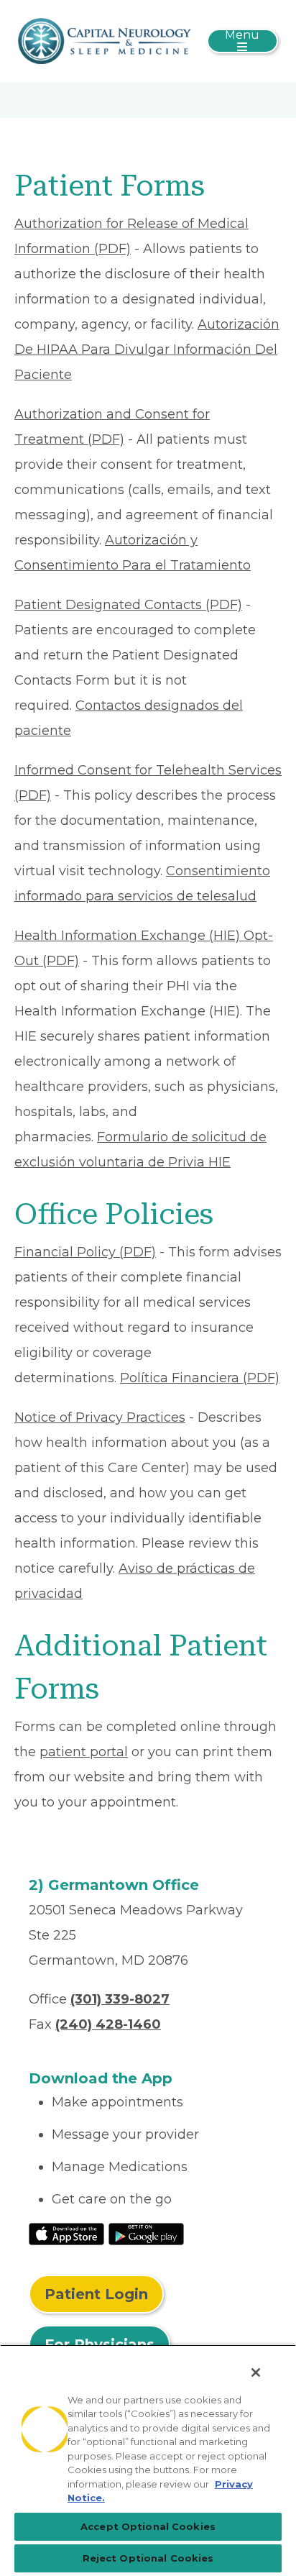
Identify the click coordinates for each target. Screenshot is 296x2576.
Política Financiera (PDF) (200, 1378)
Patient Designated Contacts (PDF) (128, 605)
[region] (148, 2460)
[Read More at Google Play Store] (146, 2233)
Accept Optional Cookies (148, 2526)
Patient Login (96, 2294)
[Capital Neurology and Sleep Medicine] (105, 40)
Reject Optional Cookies (148, 2558)
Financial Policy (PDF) (85, 1252)
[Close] (256, 2372)
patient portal (84, 1752)
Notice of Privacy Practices (100, 1417)
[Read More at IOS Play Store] (66, 2233)
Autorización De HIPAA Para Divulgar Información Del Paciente (147, 350)
